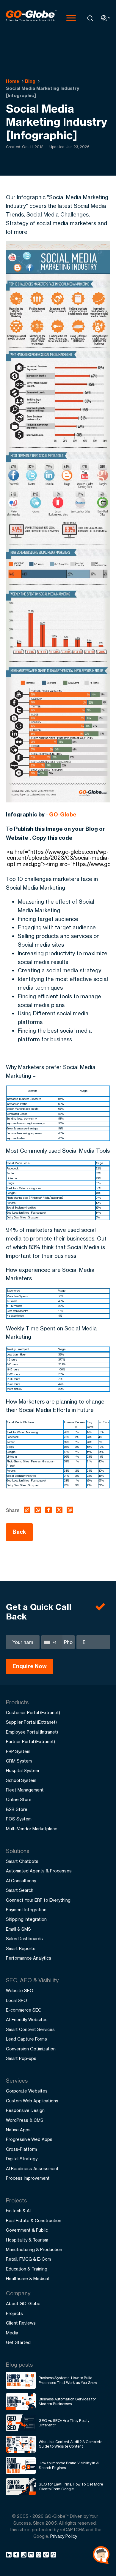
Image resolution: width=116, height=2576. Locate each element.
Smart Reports (21, 1948)
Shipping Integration (26, 1919)
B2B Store (17, 1809)
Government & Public (27, 2230)
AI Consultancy (21, 1881)
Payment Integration (26, 1910)
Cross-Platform (21, 2149)
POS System (19, 1819)
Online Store (19, 1799)
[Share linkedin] (10, 2556)
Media (12, 2333)
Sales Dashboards (24, 1939)
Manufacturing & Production (34, 2249)
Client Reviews (21, 2323)
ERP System (18, 1751)
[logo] (31, 18)
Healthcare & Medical (27, 2278)
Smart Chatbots (22, 1861)
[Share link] (46, 2555)
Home (13, 81)
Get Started (18, 2342)
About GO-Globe (23, 2303)
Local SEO (17, 2000)
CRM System (19, 1761)
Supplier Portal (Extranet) (31, 1722)
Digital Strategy (22, 2159)
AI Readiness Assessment (32, 2169)
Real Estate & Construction (34, 2220)
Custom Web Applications (32, 2101)
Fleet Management (25, 1790)
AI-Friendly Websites (27, 2019)
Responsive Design (25, 2110)
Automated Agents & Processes (39, 1871)
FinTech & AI (18, 2211)
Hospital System (22, 1770)
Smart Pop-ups (21, 2058)
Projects (14, 2313)
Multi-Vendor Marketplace (32, 1829)
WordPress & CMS (25, 2120)
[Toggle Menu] (71, 18)
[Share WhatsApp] (39, 2556)
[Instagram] (25, 2556)
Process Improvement (28, 2178)
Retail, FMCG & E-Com (28, 2259)
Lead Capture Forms (26, 2039)
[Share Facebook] (17, 2556)
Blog (30, 81)
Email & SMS (18, 1929)
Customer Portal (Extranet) (33, 1713)
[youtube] (32, 2556)
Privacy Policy (64, 2536)
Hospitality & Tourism (27, 2240)
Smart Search (20, 1890)
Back (19, 1532)
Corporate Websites (27, 2091)
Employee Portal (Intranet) (32, 1732)
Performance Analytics (29, 1958)
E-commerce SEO (24, 2010)
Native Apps (18, 2130)
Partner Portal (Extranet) (30, 1741)
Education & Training (27, 2269)
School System (21, 1780)
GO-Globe (63, 815)
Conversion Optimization (31, 2049)
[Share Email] (54, 2556)
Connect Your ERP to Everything (38, 1900)
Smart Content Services (30, 2029)
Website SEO (20, 1991)
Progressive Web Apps (29, 2139)
